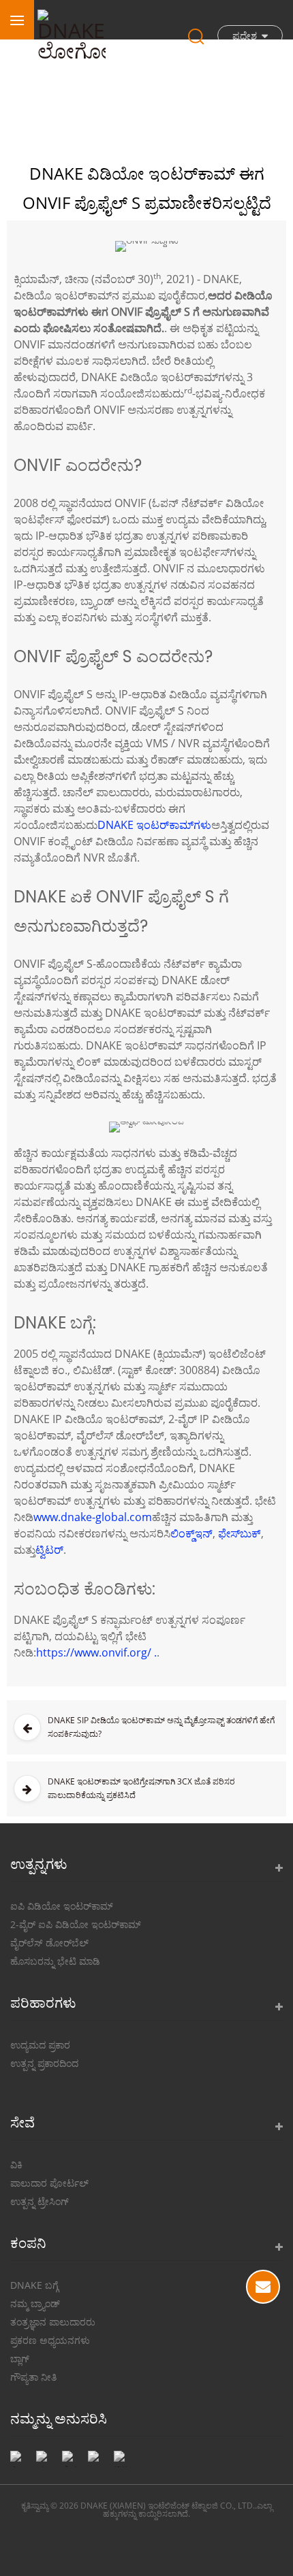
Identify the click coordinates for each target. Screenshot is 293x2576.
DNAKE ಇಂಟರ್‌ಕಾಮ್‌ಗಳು (154, 825)
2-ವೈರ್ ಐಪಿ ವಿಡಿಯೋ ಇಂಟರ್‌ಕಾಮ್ (76, 1924)
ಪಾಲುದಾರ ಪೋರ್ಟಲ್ (49, 2183)
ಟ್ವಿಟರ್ (49, 1550)
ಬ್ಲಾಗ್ (20, 2359)
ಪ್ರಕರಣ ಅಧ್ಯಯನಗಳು (50, 2340)
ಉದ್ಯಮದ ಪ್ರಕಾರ (40, 2045)
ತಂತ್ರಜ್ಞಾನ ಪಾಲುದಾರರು (53, 2322)
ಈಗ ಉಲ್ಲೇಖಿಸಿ (263, 2287)
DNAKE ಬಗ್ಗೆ (34, 2285)
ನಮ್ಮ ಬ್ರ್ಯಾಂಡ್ (35, 2303)
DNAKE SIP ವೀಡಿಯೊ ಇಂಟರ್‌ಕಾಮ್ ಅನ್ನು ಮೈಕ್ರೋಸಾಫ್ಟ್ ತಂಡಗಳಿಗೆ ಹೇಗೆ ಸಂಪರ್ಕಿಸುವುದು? (161, 1727)
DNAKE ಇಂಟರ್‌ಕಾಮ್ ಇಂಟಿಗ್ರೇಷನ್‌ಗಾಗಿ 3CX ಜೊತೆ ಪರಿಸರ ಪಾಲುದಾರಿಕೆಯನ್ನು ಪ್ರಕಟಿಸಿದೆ (141, 1788)
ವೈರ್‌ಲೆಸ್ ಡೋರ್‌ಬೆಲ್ (49, 1943)
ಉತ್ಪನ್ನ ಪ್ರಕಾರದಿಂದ (44, 2063)
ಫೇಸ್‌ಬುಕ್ (240, 1533)
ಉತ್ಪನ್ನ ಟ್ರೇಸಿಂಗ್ (40, 2201)
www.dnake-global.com (93, 1517)
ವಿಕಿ (16, 2165)
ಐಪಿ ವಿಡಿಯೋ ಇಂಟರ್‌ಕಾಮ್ (62, 1906)
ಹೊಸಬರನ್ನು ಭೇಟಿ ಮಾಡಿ (55, 1961)
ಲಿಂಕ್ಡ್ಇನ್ (191, 1533)
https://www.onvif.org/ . (96, 1652)
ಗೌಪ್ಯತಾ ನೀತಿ (33, 2377)
